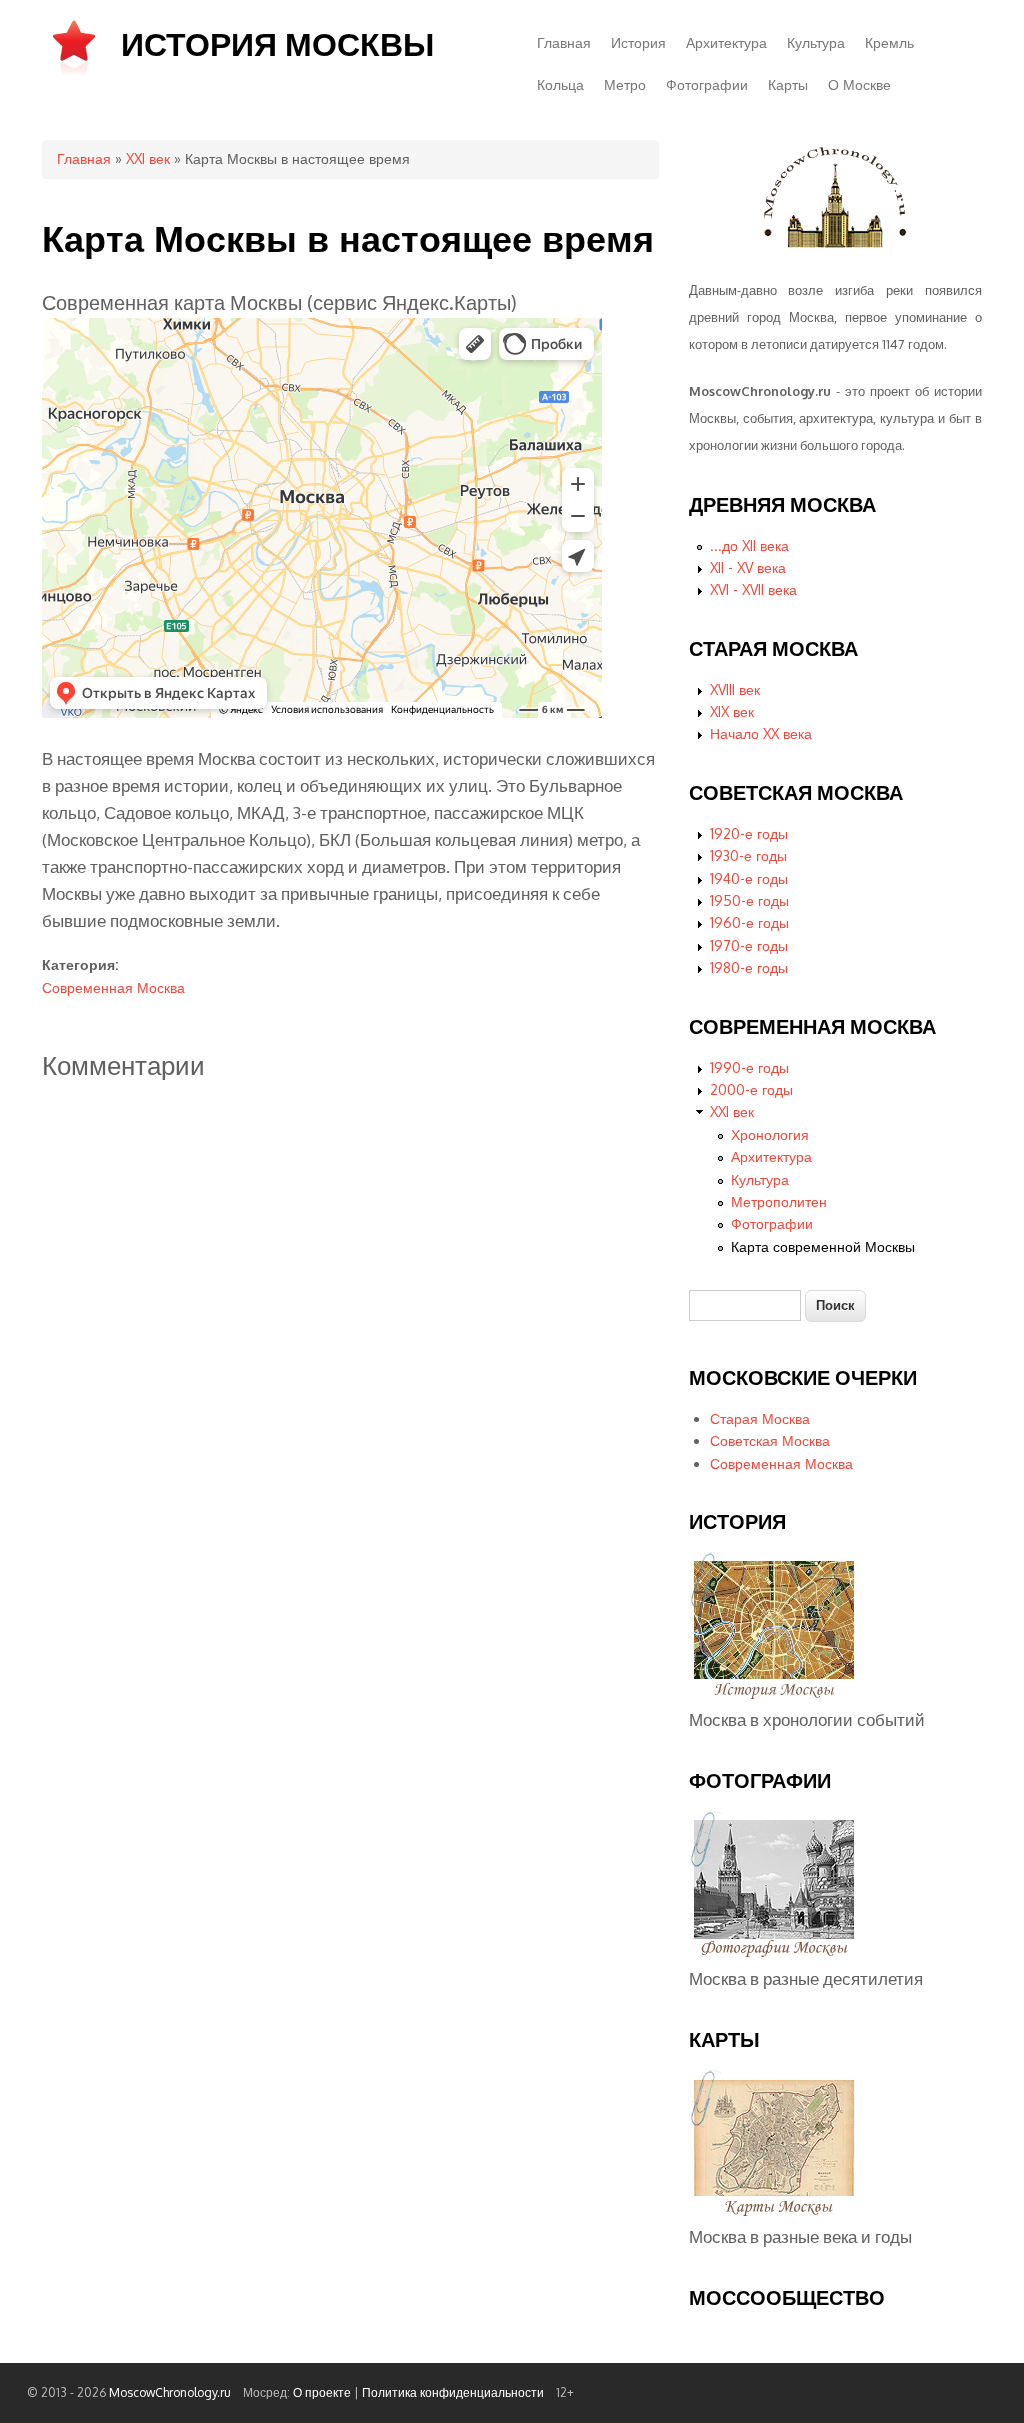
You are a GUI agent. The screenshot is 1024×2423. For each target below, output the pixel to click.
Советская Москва (770, 1440)
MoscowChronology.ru (170, 2392)
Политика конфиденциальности (453, 2392)
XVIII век (735, 689)
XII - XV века (748, 567)
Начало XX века (761, 733)
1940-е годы (749, 878)
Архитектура (726, 42)
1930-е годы (748, 855)
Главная (564, 42)
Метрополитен (779, 1201)
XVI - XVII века (753, 589)
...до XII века (749, 545)
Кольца (560, 84)
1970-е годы (749, 945)
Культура (816, 42)
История (638, 42)
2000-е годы (751, 1089)
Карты (788, 84)
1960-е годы (749, 922)
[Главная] (74, 73)
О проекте (322, 2392)
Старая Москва (760, 1418)
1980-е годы (749, 967)
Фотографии (707, 84)
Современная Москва (113, 987)
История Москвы (277, 43)
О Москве (859, 84)
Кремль (889, 42)
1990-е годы (749, 1067)
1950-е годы (749, 900)
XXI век (148, 158)
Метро (625, 84)
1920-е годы (749, 833)
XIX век (732, 711)
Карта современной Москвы (823, 1246)
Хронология (770, 1134)
